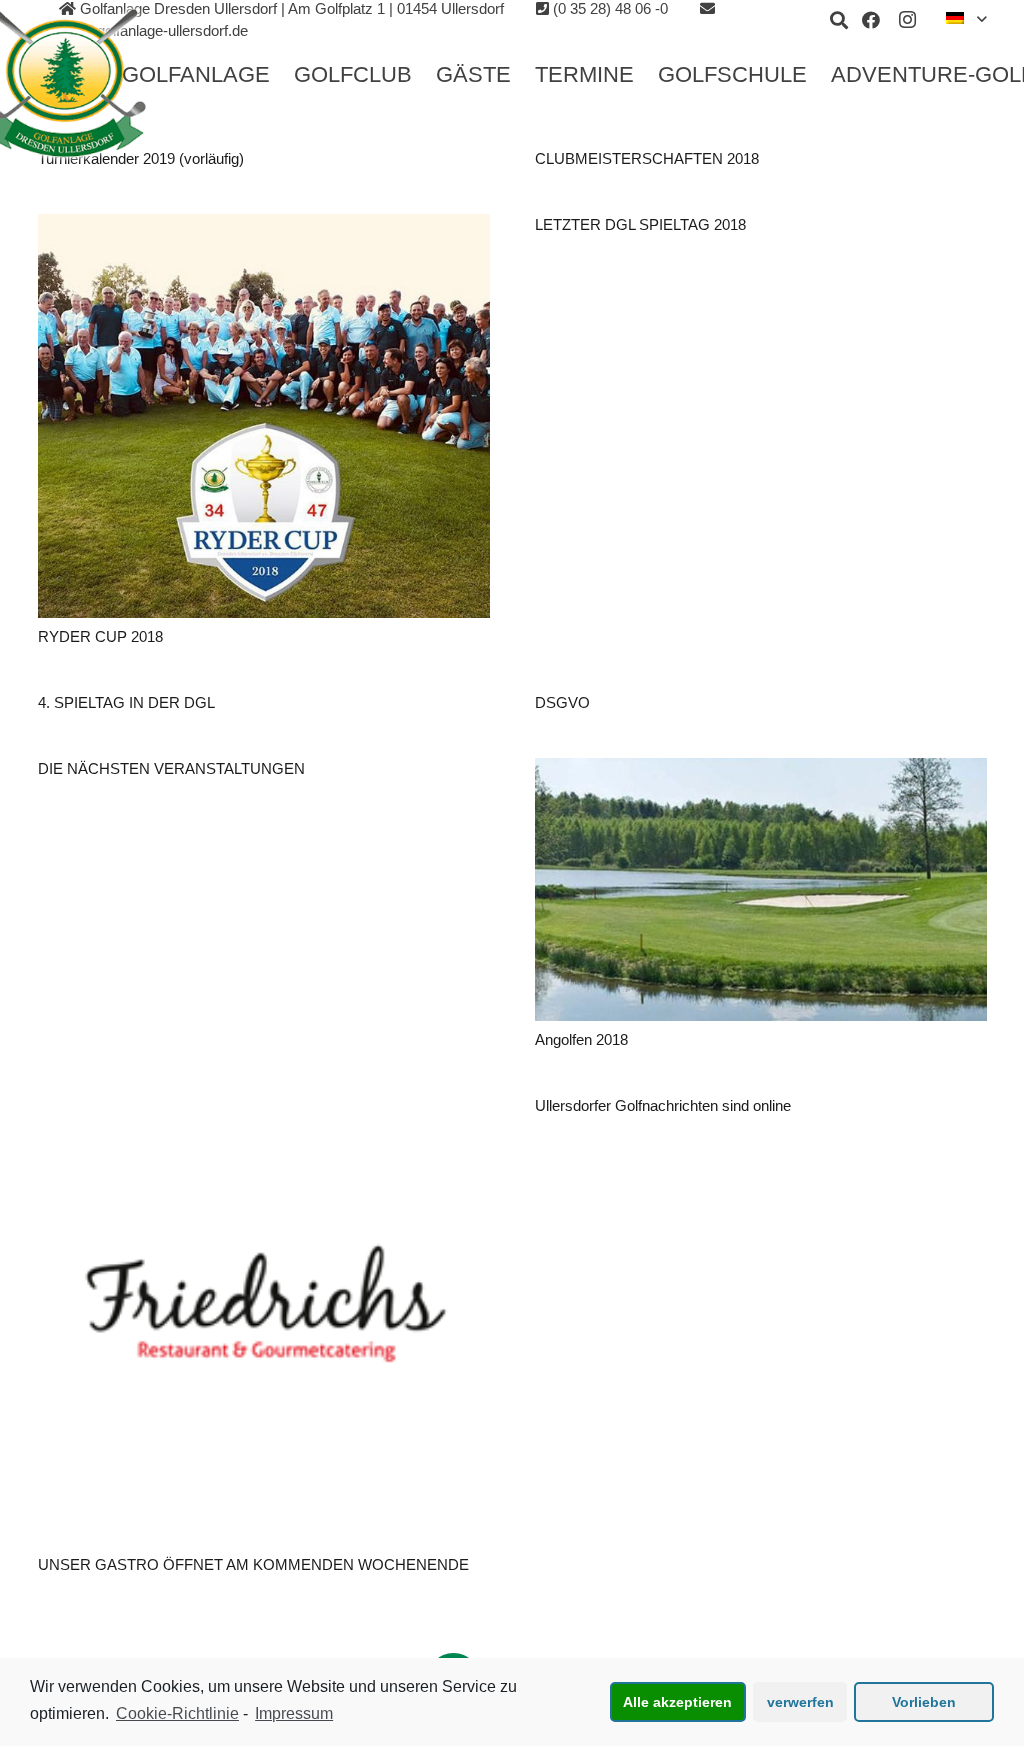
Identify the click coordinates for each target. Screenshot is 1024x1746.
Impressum (294, 1713)
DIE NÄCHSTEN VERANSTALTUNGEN (171, 768)
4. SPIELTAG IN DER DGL (126, 702)
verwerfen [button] (800, 1702)
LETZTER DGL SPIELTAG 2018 (640, 224)
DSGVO (562, 702)
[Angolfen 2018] (761, 890)
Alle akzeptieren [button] (677, 1702)
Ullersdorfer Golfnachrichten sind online (663, 1105)
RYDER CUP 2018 (100, 636)
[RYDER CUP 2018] (264, 416)
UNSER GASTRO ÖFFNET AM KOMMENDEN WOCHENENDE (253, 1564)
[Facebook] (871, 20)
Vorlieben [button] (924, 1702)
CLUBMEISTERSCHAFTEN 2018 (647, 158)
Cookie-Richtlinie (177, 1713)
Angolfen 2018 (581, 1039)
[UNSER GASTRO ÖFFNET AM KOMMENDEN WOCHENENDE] (264, 1321)
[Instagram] (907, 20)
